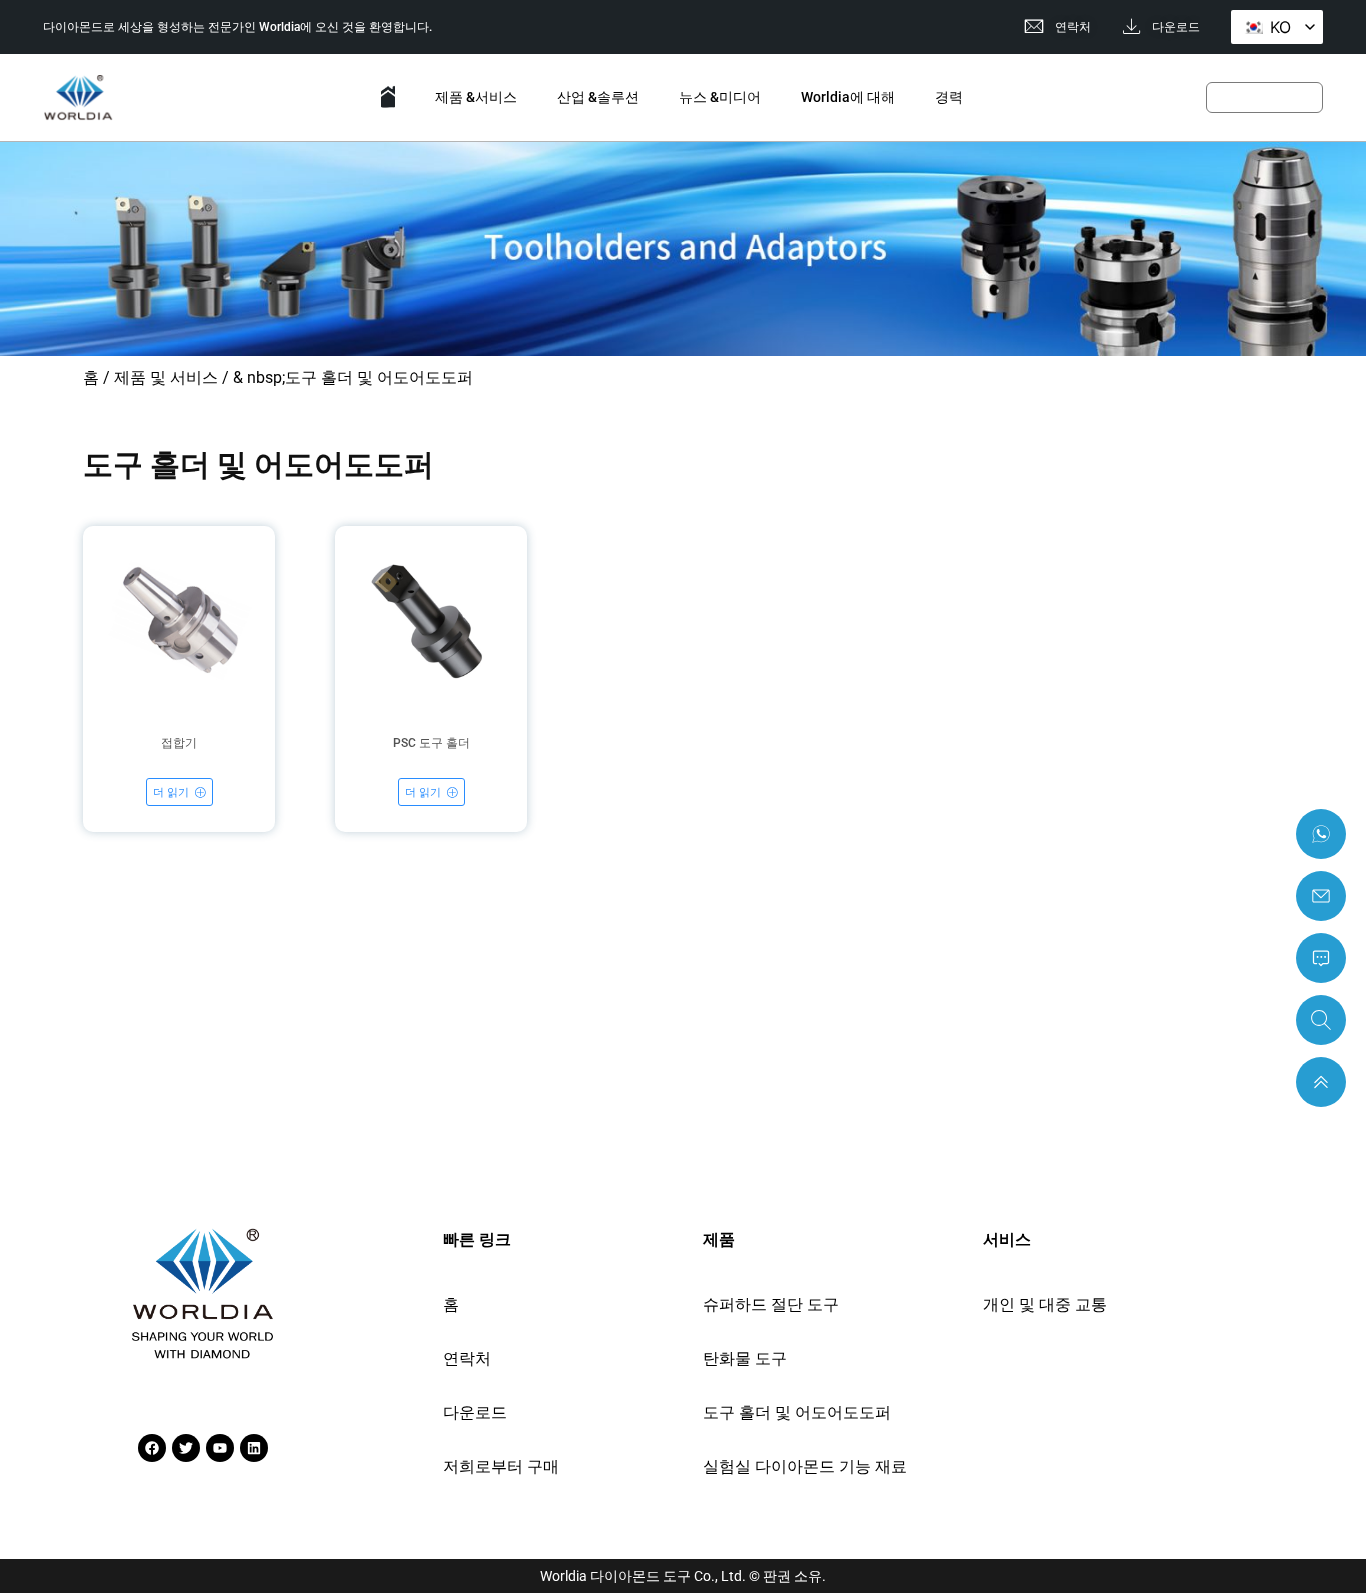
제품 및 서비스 (166, 377)
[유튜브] (220, 1448)
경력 (949, 97)
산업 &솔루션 (598, 97)
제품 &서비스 (476, 97)
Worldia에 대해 (848, 97)
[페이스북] (152, 1448)
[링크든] (254, 1448)
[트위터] (186, 1448)
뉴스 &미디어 (720, 97)
